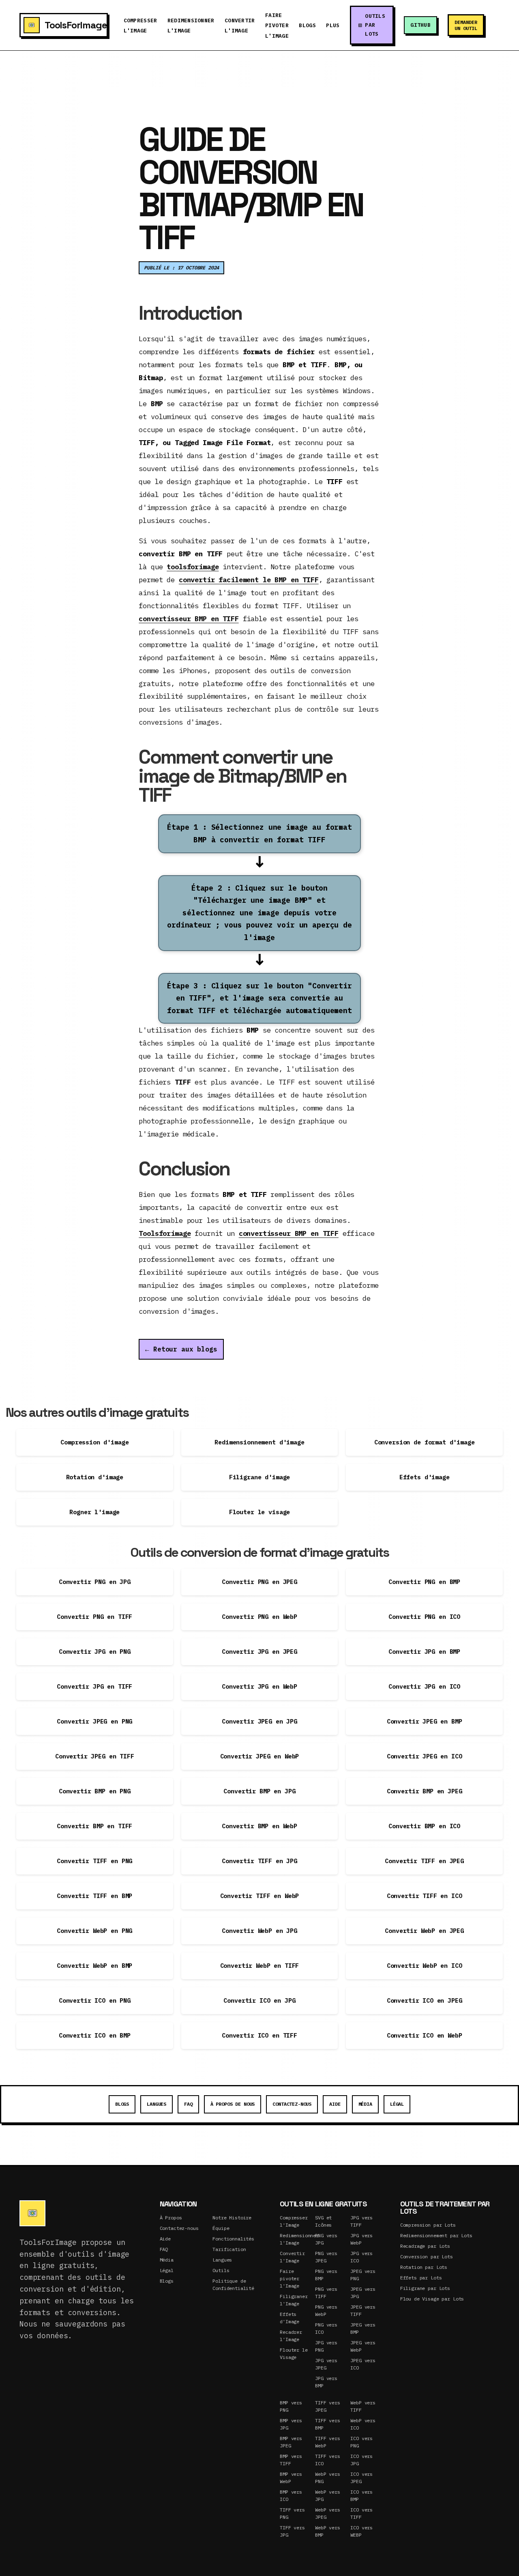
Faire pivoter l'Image (290, 2278)
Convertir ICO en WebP (425, 2035)
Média (365, 2104)
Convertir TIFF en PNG (94, 1861)
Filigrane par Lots (425, 2288)
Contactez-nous (292, 2104)
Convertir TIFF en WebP (260, 1896)
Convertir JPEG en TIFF (95, 1756)
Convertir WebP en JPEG (424, 1931)
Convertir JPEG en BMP (425, 1721)
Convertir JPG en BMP (424, 1652)
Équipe (221, 2228)
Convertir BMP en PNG (95, 1791)
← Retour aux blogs (181, 1349)
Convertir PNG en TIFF (94, 1617)
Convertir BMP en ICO (424, 1826)
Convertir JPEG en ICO (425, 1756)
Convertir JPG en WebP (259, 1686)
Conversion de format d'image (425, 1442)
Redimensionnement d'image (259, 1442)
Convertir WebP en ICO (425, 1966)
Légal (397, 2104)
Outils (221, 2270)
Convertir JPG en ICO (424, 1686)
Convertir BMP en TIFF (94, 1826)
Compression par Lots (428, 2225)
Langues (157, 2104)
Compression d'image (94, 1442)
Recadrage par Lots (425, 2246)
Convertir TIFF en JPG (259, 1861)
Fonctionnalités (233, 2239)
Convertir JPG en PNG (95, 1652)
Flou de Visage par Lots (432, 2299)
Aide (335, 2104)
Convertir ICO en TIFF (259, 2035)
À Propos (171, 2218)
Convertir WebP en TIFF (260, 1966)
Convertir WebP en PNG (94, 1931)
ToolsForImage (76, 25)
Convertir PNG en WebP (259, 1617)
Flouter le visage (259, 1512)
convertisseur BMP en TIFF (189, 619)
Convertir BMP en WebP (259, 1826)
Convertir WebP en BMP (94, 1966)
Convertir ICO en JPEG (425, 2000)
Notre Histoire (232, 2218)
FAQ (188, 2104)
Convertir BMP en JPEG (425, 1791)
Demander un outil (466, 25)
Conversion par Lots (427, 2256)
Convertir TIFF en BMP (94, 1896)
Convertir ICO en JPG (259, 2000)
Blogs (307, 25)
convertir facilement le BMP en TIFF (249, 580)
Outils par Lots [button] (375, 25)
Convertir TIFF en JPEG (424, 1861)
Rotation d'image (95, 1477)
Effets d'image (425, 1477)
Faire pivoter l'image (277, 26)
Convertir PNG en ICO (424, 1617)
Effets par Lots (421, 2278)
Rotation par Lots (424, 2267)
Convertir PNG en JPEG (259, 1582)
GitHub (420, 25)
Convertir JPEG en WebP (260, 1756)
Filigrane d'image (259, 1477)
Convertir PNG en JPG (95, 1582)
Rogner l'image (94, 1512)
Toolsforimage (165, 1233)
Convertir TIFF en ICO (425, 1896)
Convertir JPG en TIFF (94, 1686)
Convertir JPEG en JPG (259, 1721)
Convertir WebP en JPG (259, 1931)
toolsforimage (193, 567)
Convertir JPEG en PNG (94, 1721)
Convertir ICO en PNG (95, 2000)
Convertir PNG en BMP (424, 1582)
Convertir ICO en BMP (95, 2035)
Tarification (229, 2249)
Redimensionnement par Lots (436, 2235)
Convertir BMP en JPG (259, 1791)
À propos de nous (233, 2104)
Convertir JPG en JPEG (259, 1652)
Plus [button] (333, 25)
